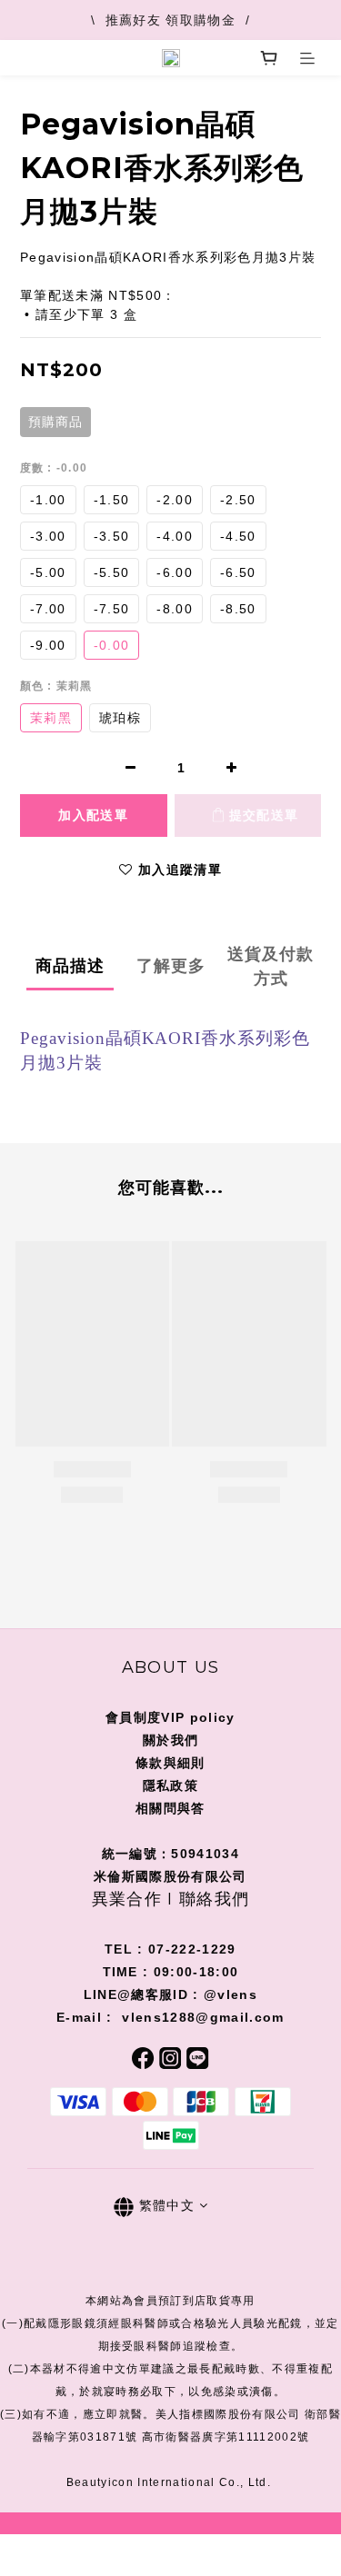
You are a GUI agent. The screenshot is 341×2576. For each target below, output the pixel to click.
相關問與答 (170, 1808)
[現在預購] (94, 816)
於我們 (177, 1740)
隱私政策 (170, 1785)
